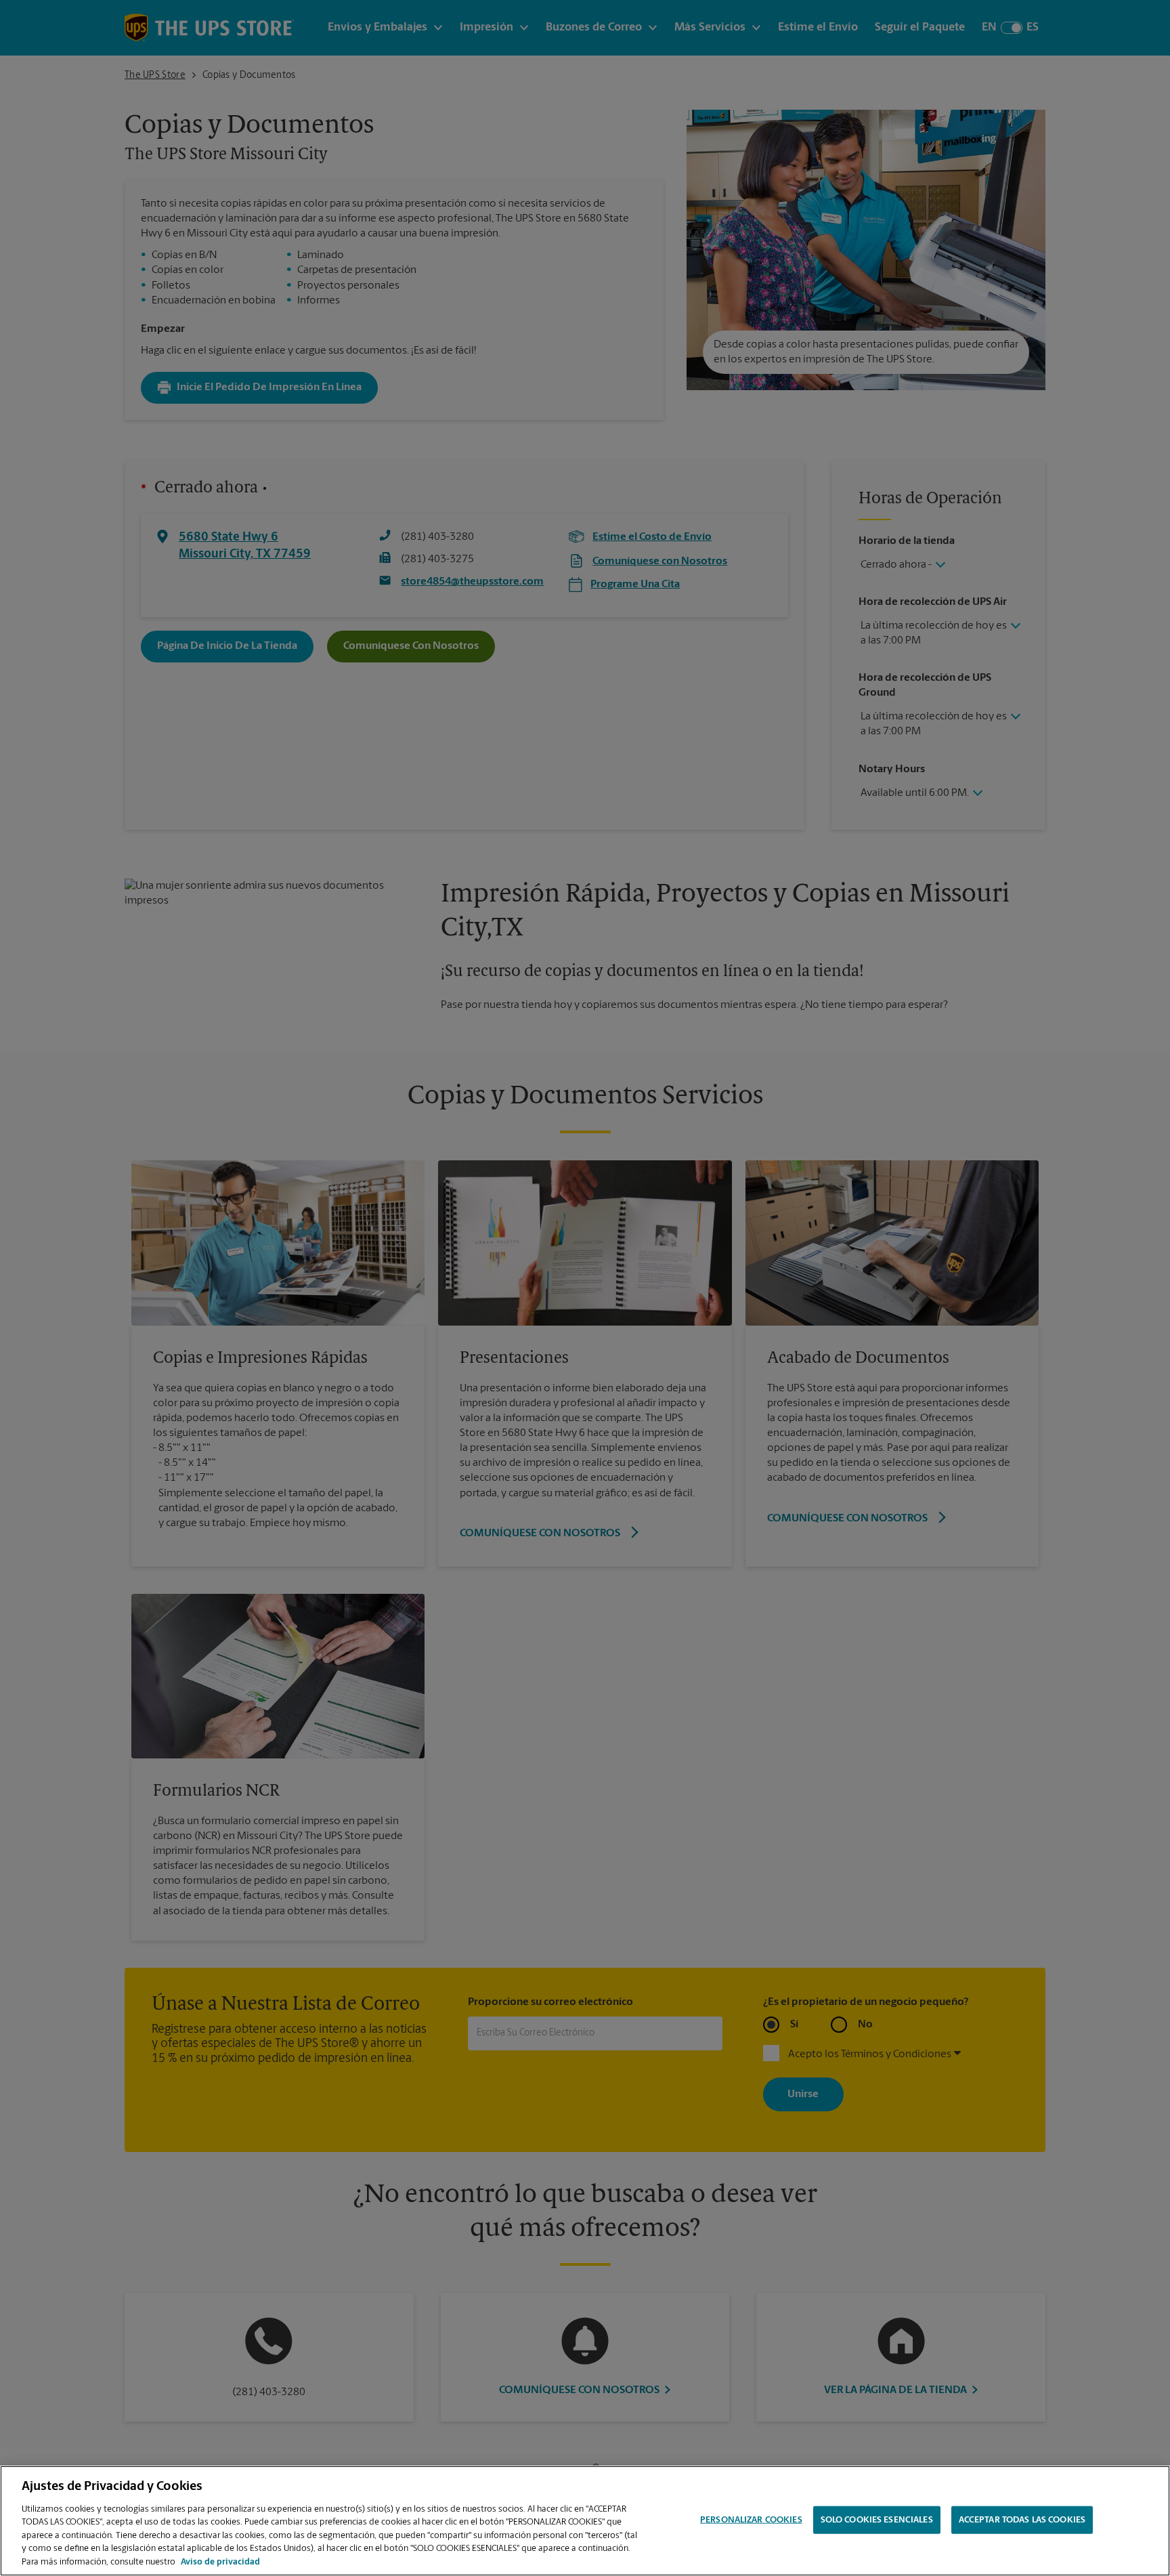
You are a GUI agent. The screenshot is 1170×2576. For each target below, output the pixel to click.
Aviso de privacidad (220, 2562)
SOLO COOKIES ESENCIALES (877, 2519)
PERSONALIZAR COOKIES (751, 2519)
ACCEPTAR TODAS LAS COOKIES (1022, 2519)
